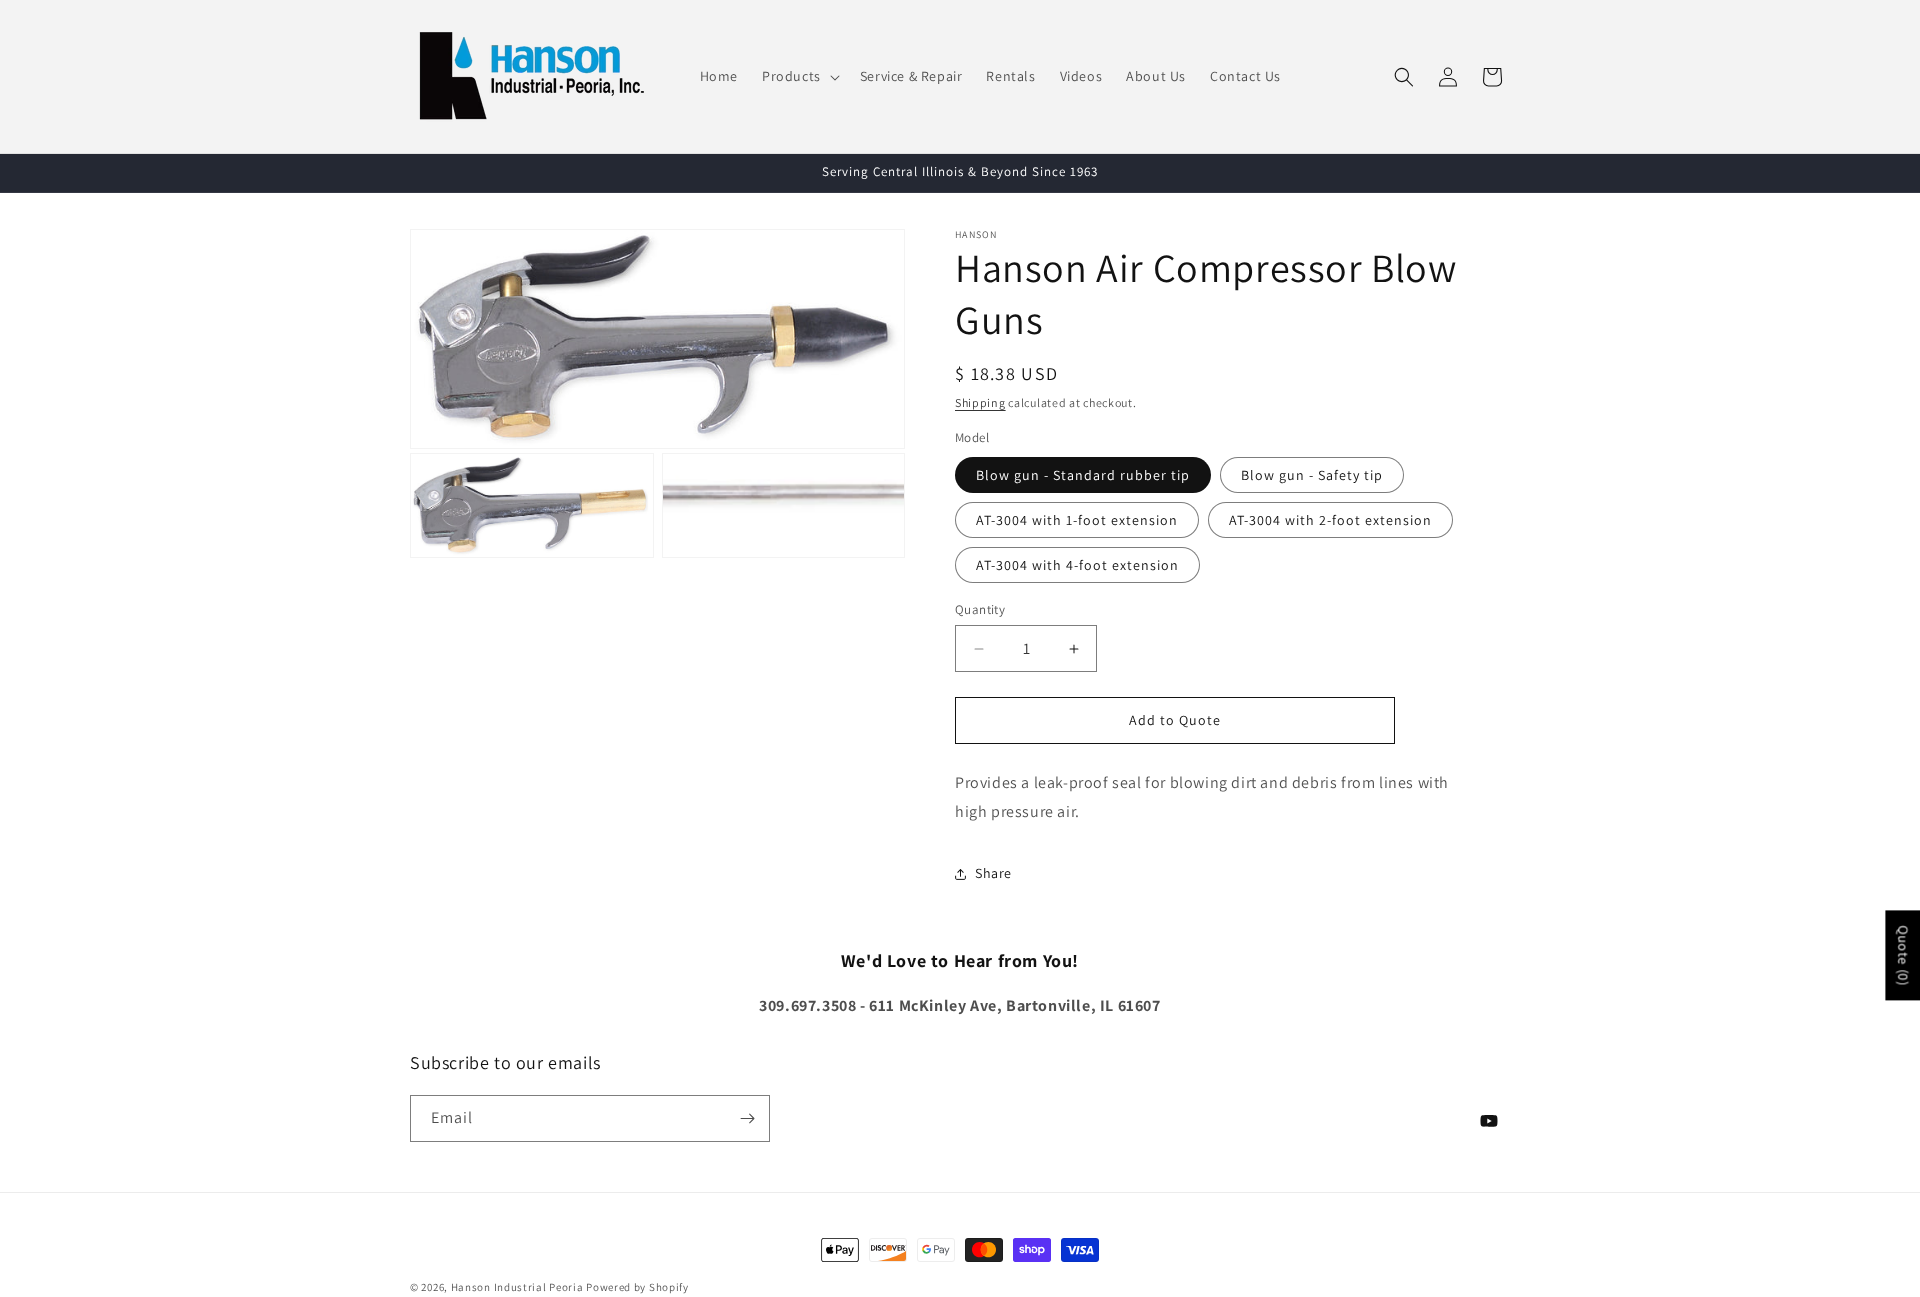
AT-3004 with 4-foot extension (1077, 565)
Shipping (980, 402)
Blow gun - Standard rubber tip (1083, 475)
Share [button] (993, 873)
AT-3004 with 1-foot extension (1077, 520)
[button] (799, 76)
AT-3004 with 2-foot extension (1330, 520)
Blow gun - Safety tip (1312, 475)
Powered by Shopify (637, 1287)
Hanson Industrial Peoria (517, 1287)
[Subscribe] (747, 1118)
